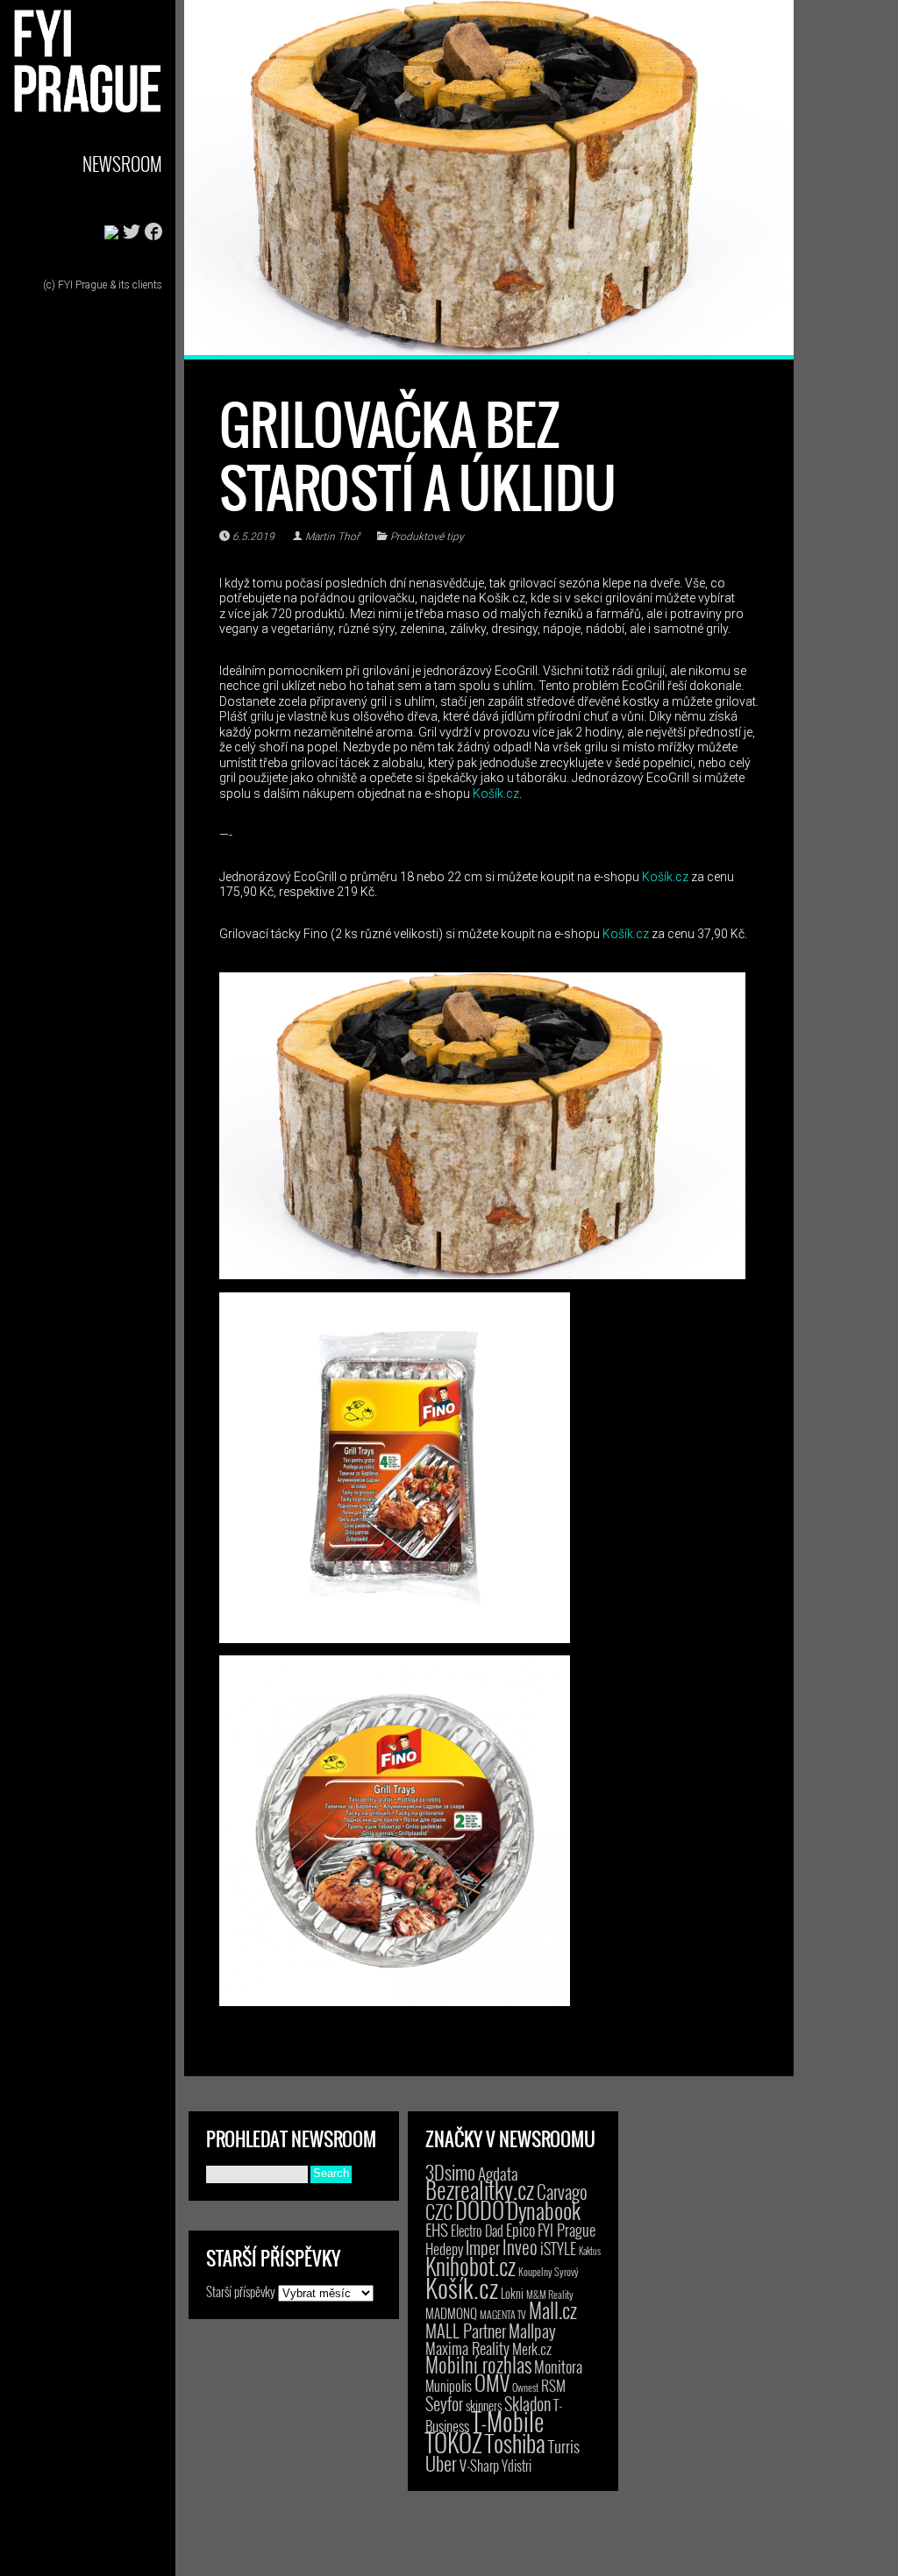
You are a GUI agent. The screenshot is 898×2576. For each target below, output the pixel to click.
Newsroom (122, 164)
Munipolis (449, 2386)
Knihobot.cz (470, 2266)
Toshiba (515, 2443)
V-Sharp (479, 2465)
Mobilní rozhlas (478, 2364)
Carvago (562, 2192)
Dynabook (544, 2210)
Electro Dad (477, 2231)
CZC (439, 2211)
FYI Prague (567, 2229)
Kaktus (590, 2251)
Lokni (512, 2293)
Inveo (520, 2246)
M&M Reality (550, 2294)
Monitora (558, 2366)
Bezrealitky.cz (480, 2190)
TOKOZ (454, 2442)
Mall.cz (553, 2310)
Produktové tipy (427, 537)
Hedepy (444, 2249)
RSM (553, 2385)
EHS (437, 2229)
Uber (441, 2463)
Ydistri (517, 2466)
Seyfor (444, 2403)
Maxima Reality (467, 2348)
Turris (564, 2446)
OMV (492, 2383)
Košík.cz (496, 793)
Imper (483, 2247)
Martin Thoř (332, 537)
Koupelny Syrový (549, 2271)
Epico (520, 2229)
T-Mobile (508, 2421)
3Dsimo (450, 2172)
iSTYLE (558, 2248)
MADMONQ (451, 2313)
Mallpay (532, 2330)
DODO (480, 2210)
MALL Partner (466, 2330)
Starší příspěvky (241, 2291)
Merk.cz (532, 2348)
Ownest (525, 2387)
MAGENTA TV (503, 2314)
